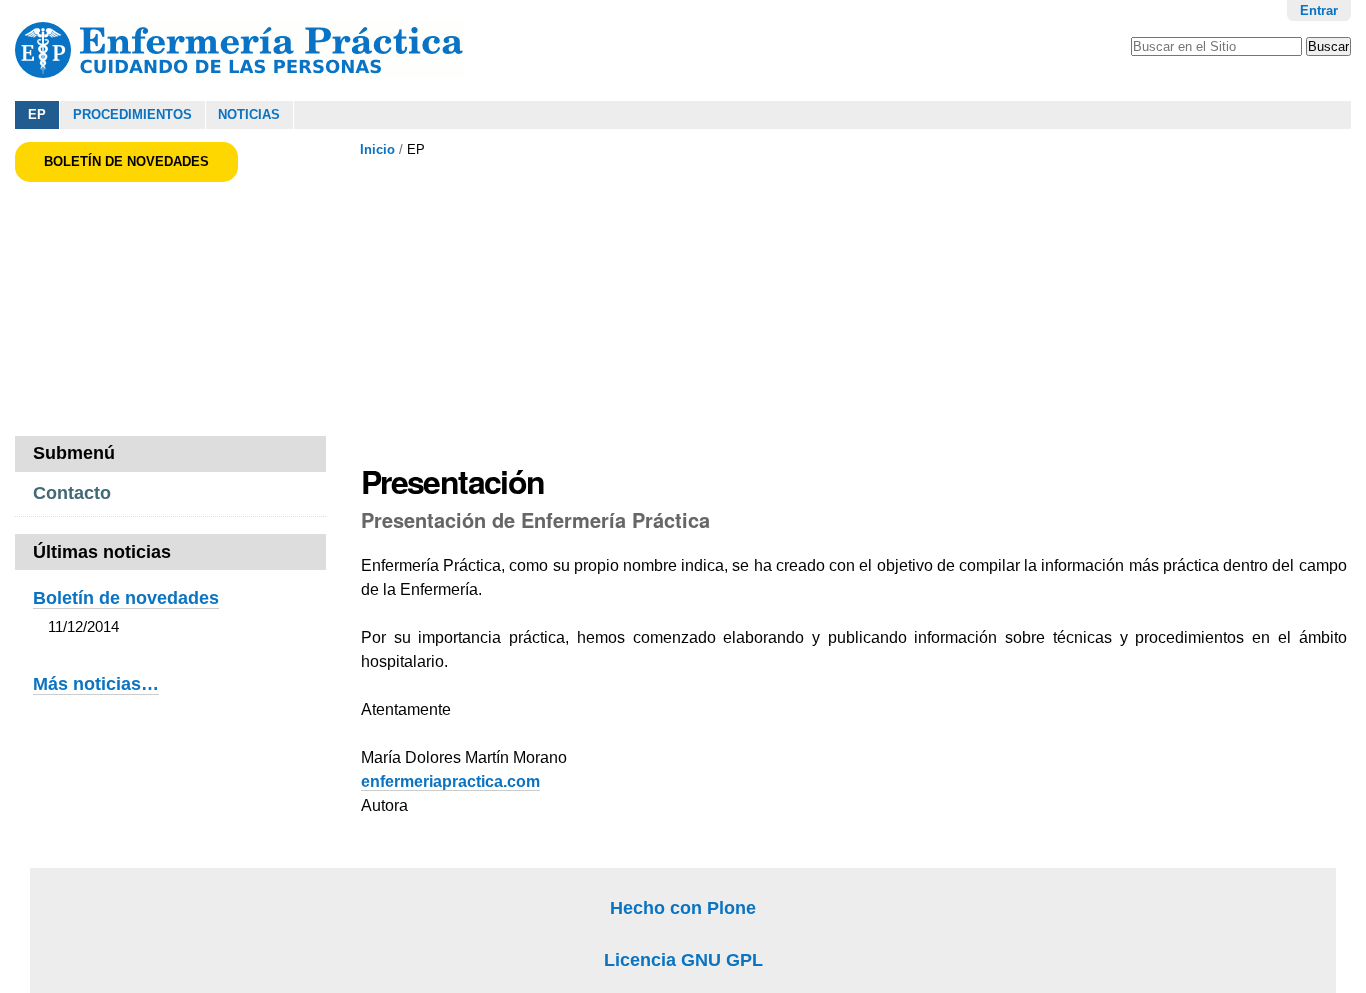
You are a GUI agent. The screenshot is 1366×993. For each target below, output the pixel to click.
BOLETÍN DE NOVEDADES (126, 161)
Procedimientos (132, 114)
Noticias (249, 114)
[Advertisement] (717, 309)
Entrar (1319, 10)
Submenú (74, 453)
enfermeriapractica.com (450, 781)
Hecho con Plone (683, 908)
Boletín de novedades (126, 598)
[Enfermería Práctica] (240, 50)
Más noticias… (96, 684)
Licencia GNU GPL (683, 960)
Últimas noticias (102, 552)
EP (37, 114)
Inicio (377, 149)
